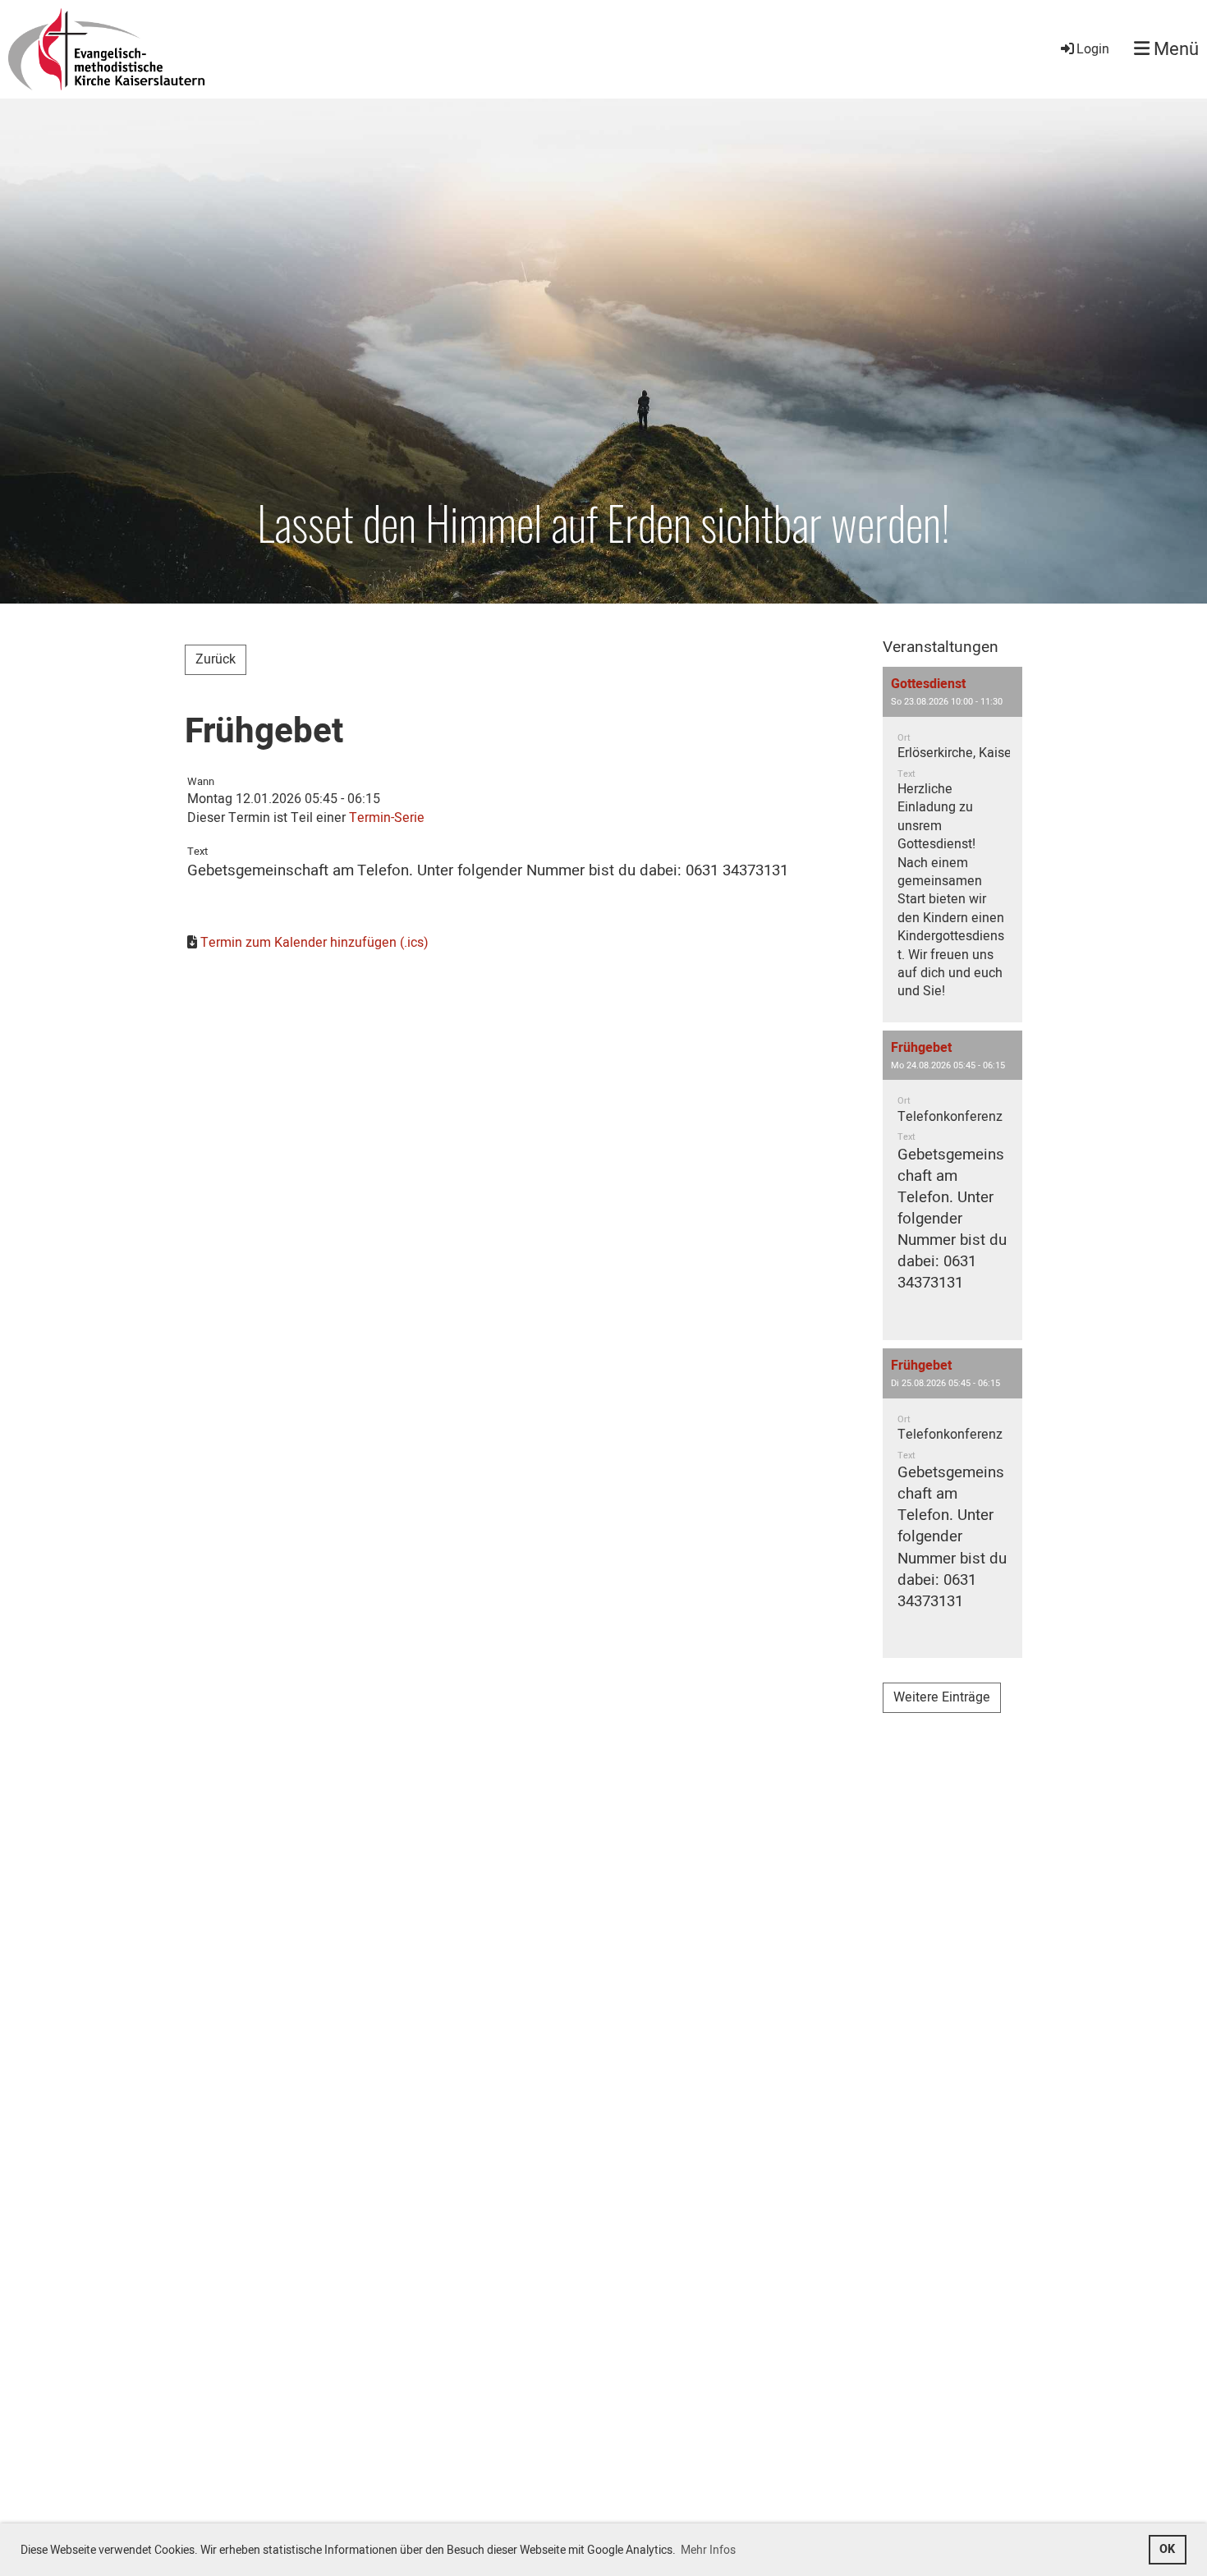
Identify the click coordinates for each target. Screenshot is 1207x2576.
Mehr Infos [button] (708, 2550)
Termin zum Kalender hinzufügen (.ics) (314, 943)
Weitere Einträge (942, 1697)
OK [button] (1167, 2549)
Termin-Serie (387, 818)
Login (1093, 49)
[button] (952, 845)
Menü (1174, 50)
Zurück (216, 659)
